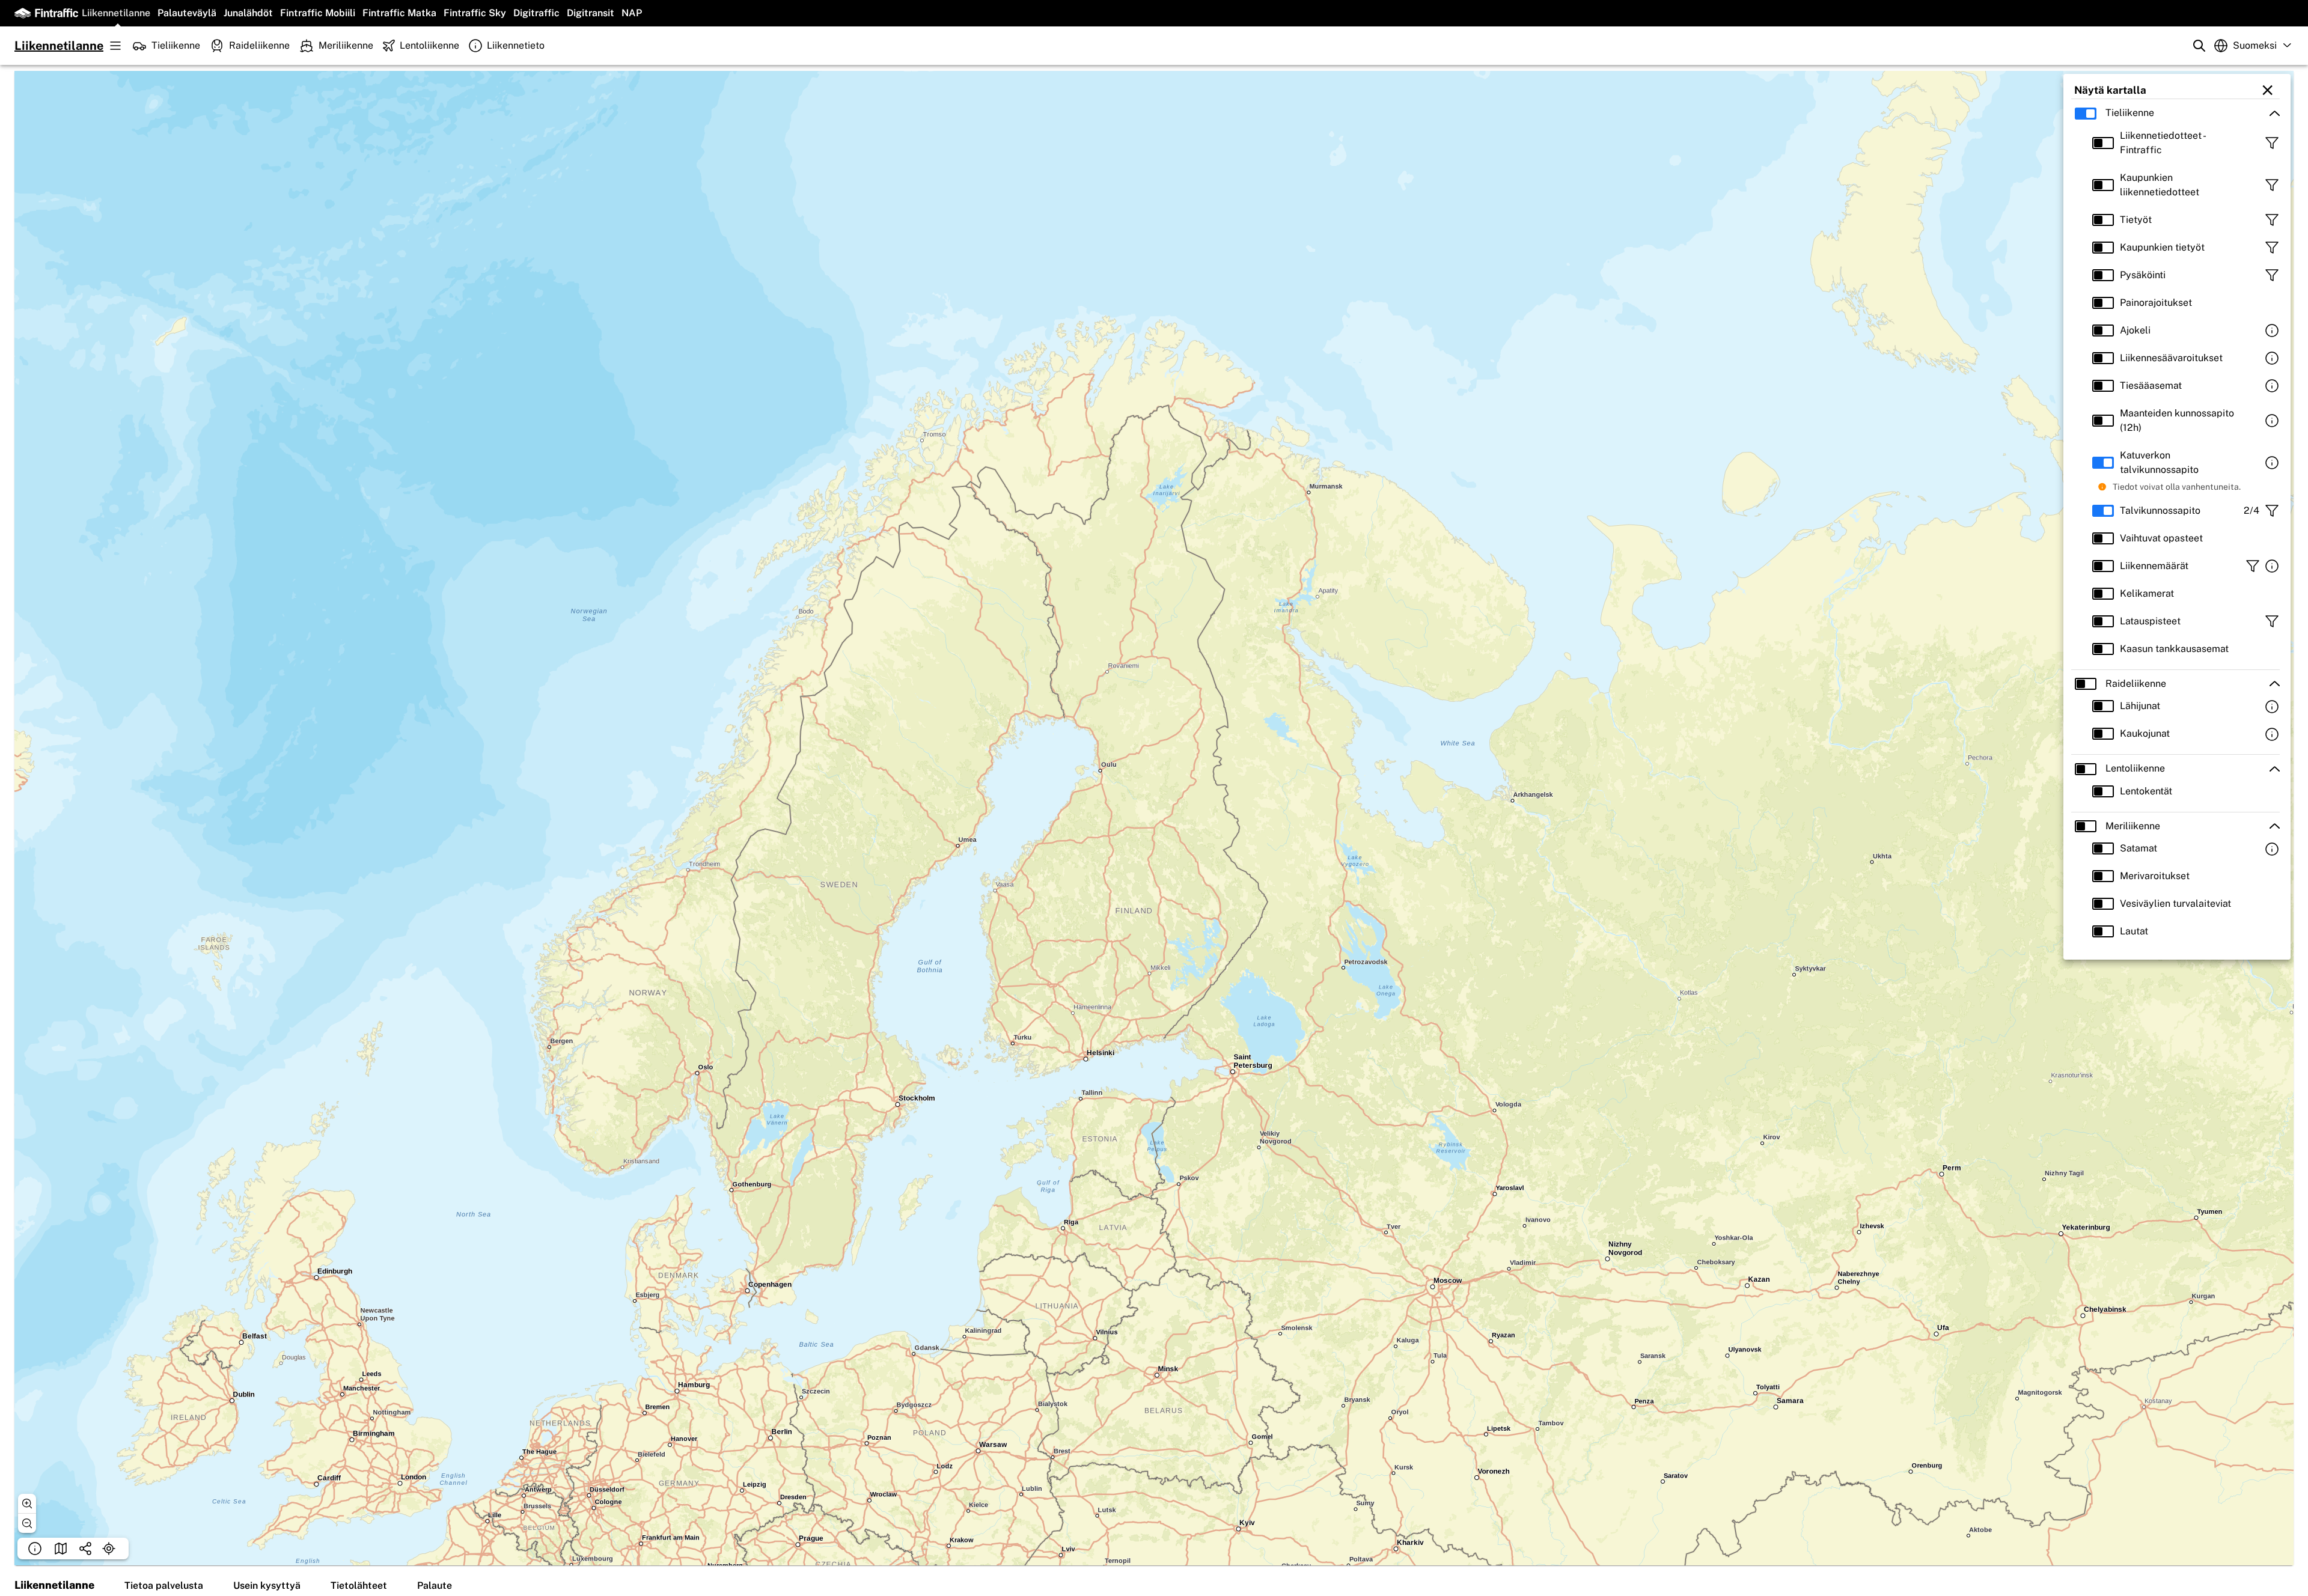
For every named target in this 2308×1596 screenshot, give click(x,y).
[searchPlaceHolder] (2199, 46)
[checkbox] (2090, 113)
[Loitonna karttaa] (27, 1523)
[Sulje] (2265, 90)
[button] (2175, 113)
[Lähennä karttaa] (27, 1503)
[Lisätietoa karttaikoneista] (2272, 330)
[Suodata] (2272, 143)
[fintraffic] (46, 13)
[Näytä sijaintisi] (109, 1549)
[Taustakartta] (61, 1549)
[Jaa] (85, 1549)
